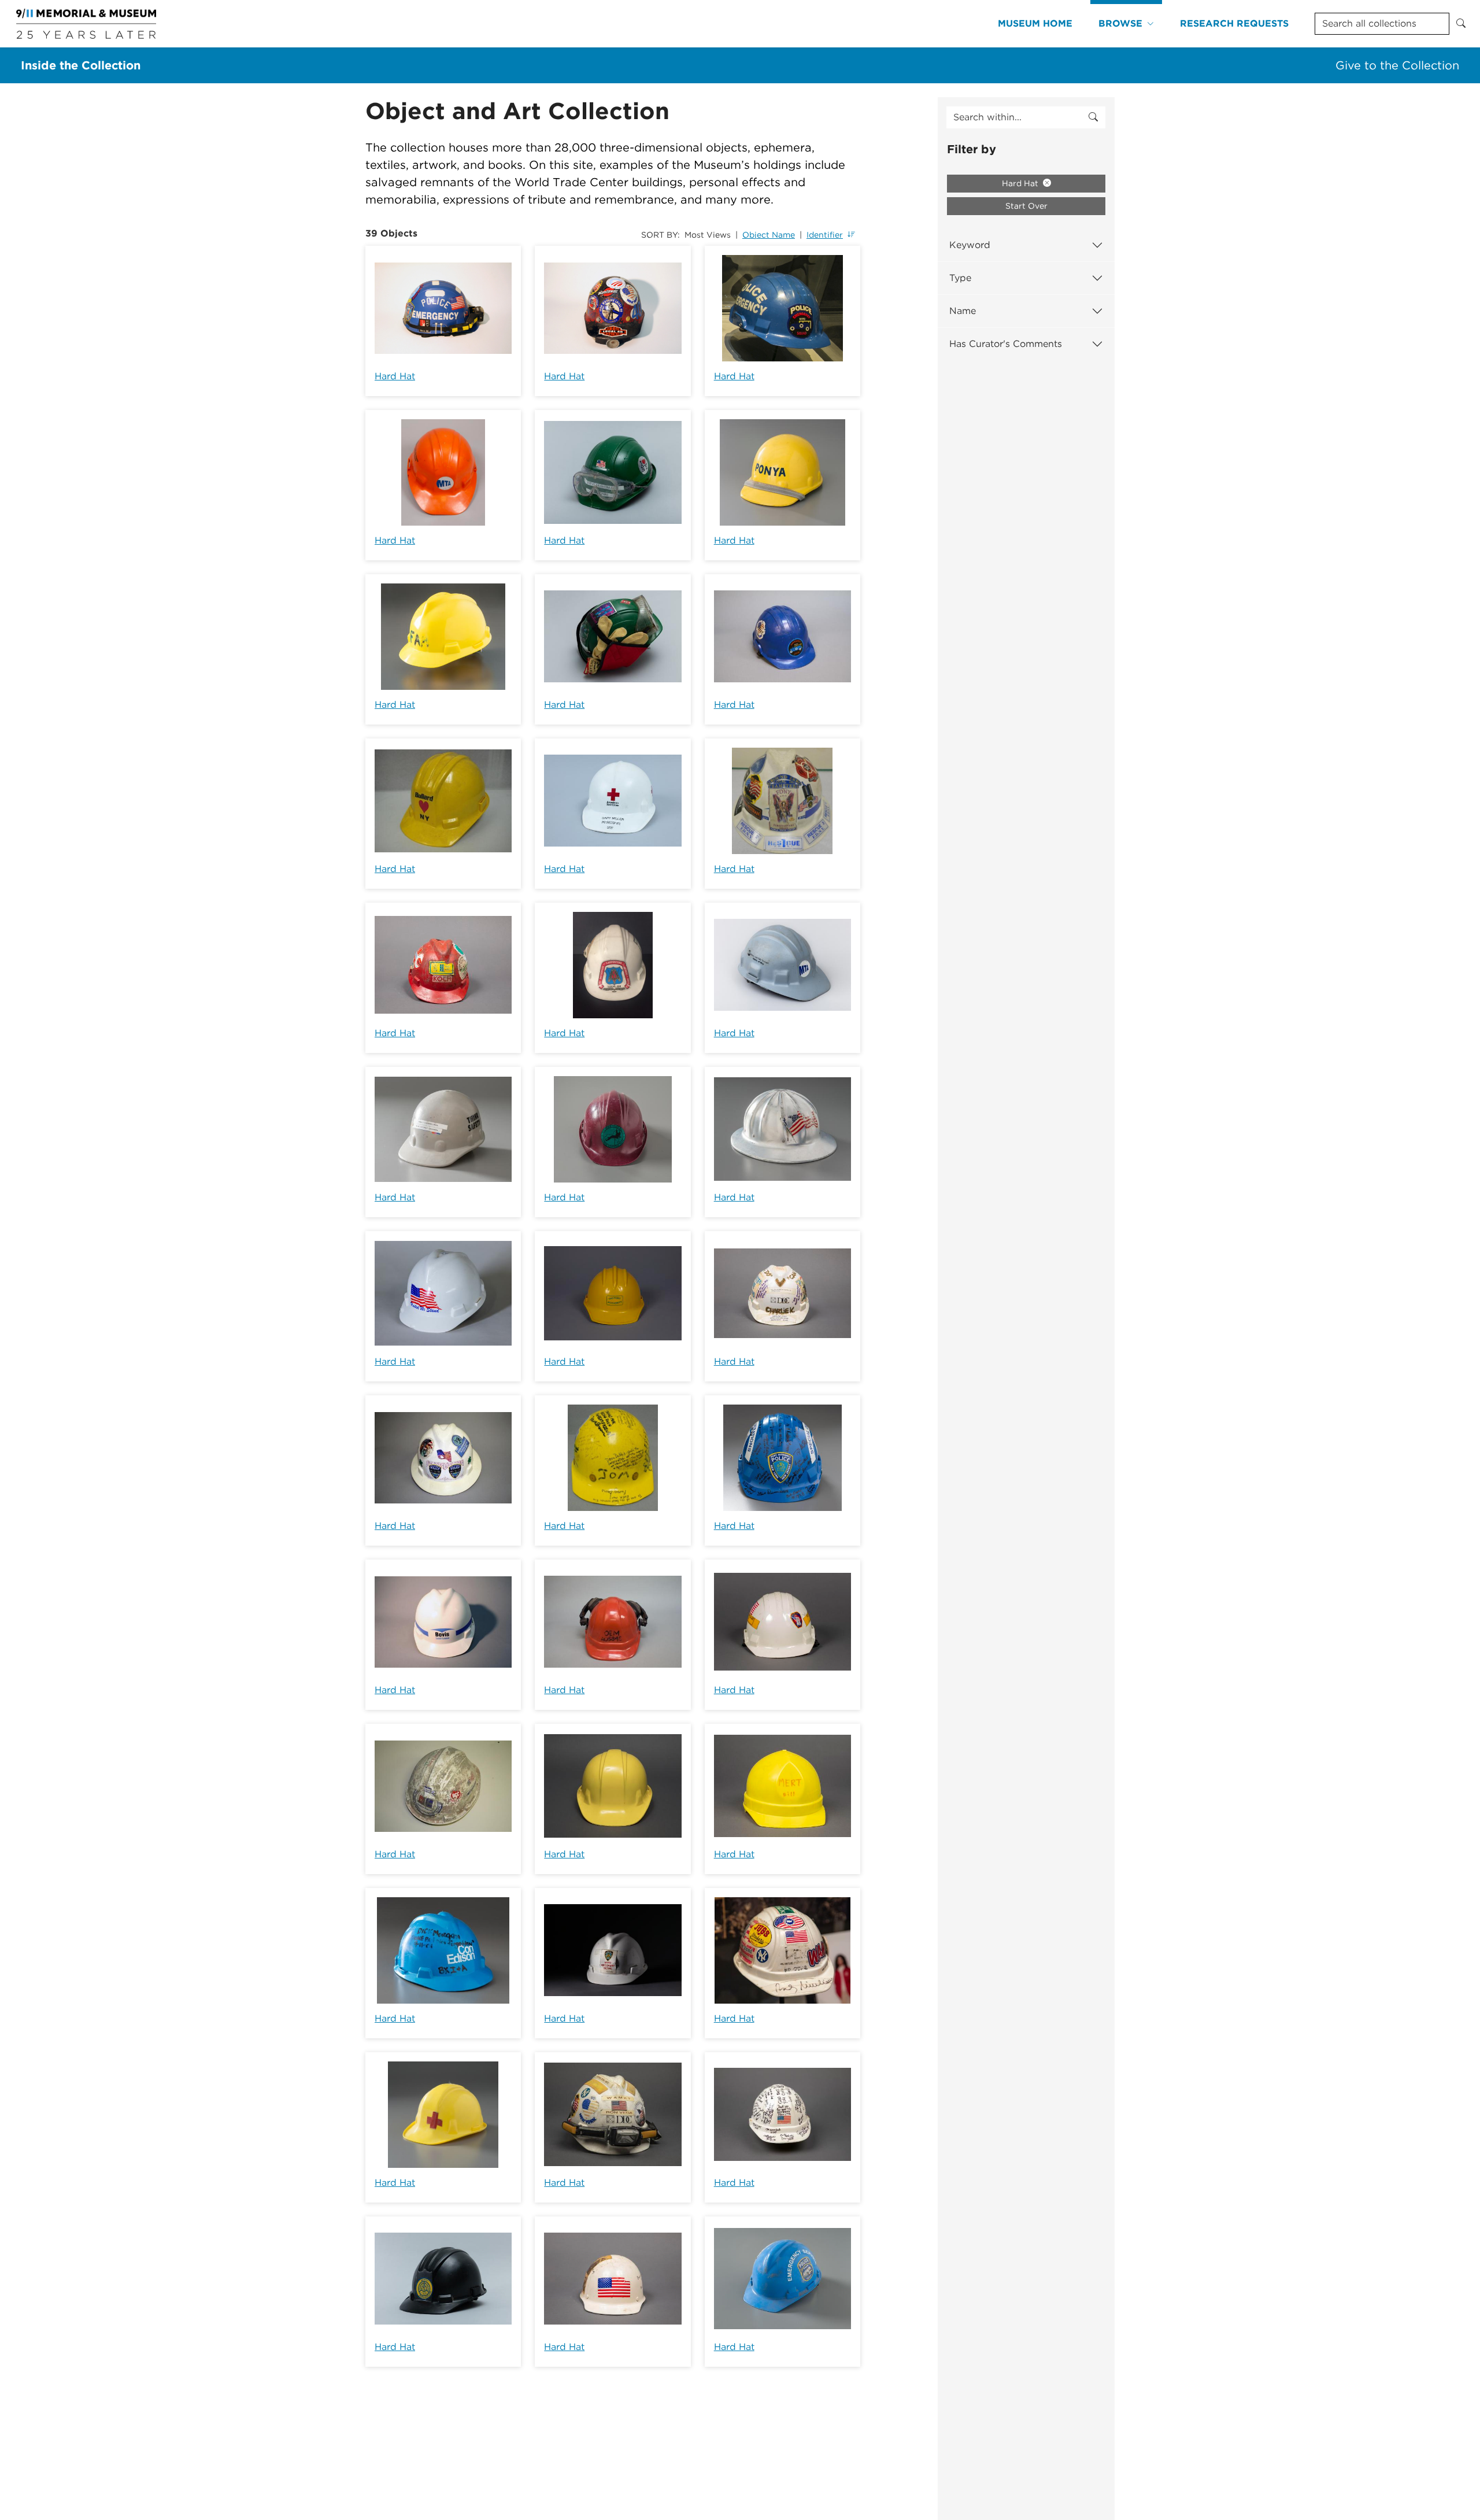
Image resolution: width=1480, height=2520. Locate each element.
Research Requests (1234, 23)
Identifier (825, 235)
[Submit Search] (1461, 24)
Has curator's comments (1006, 344)
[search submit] (1093, 117)
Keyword (970, 245)
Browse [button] (1120, 23)
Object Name (769, 235)
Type (960, 278)
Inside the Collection (81, 65)
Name (963, 311)
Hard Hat (395, 376)
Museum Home (1035, 23)
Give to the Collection (1397, 65)
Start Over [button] (1026, 206)
